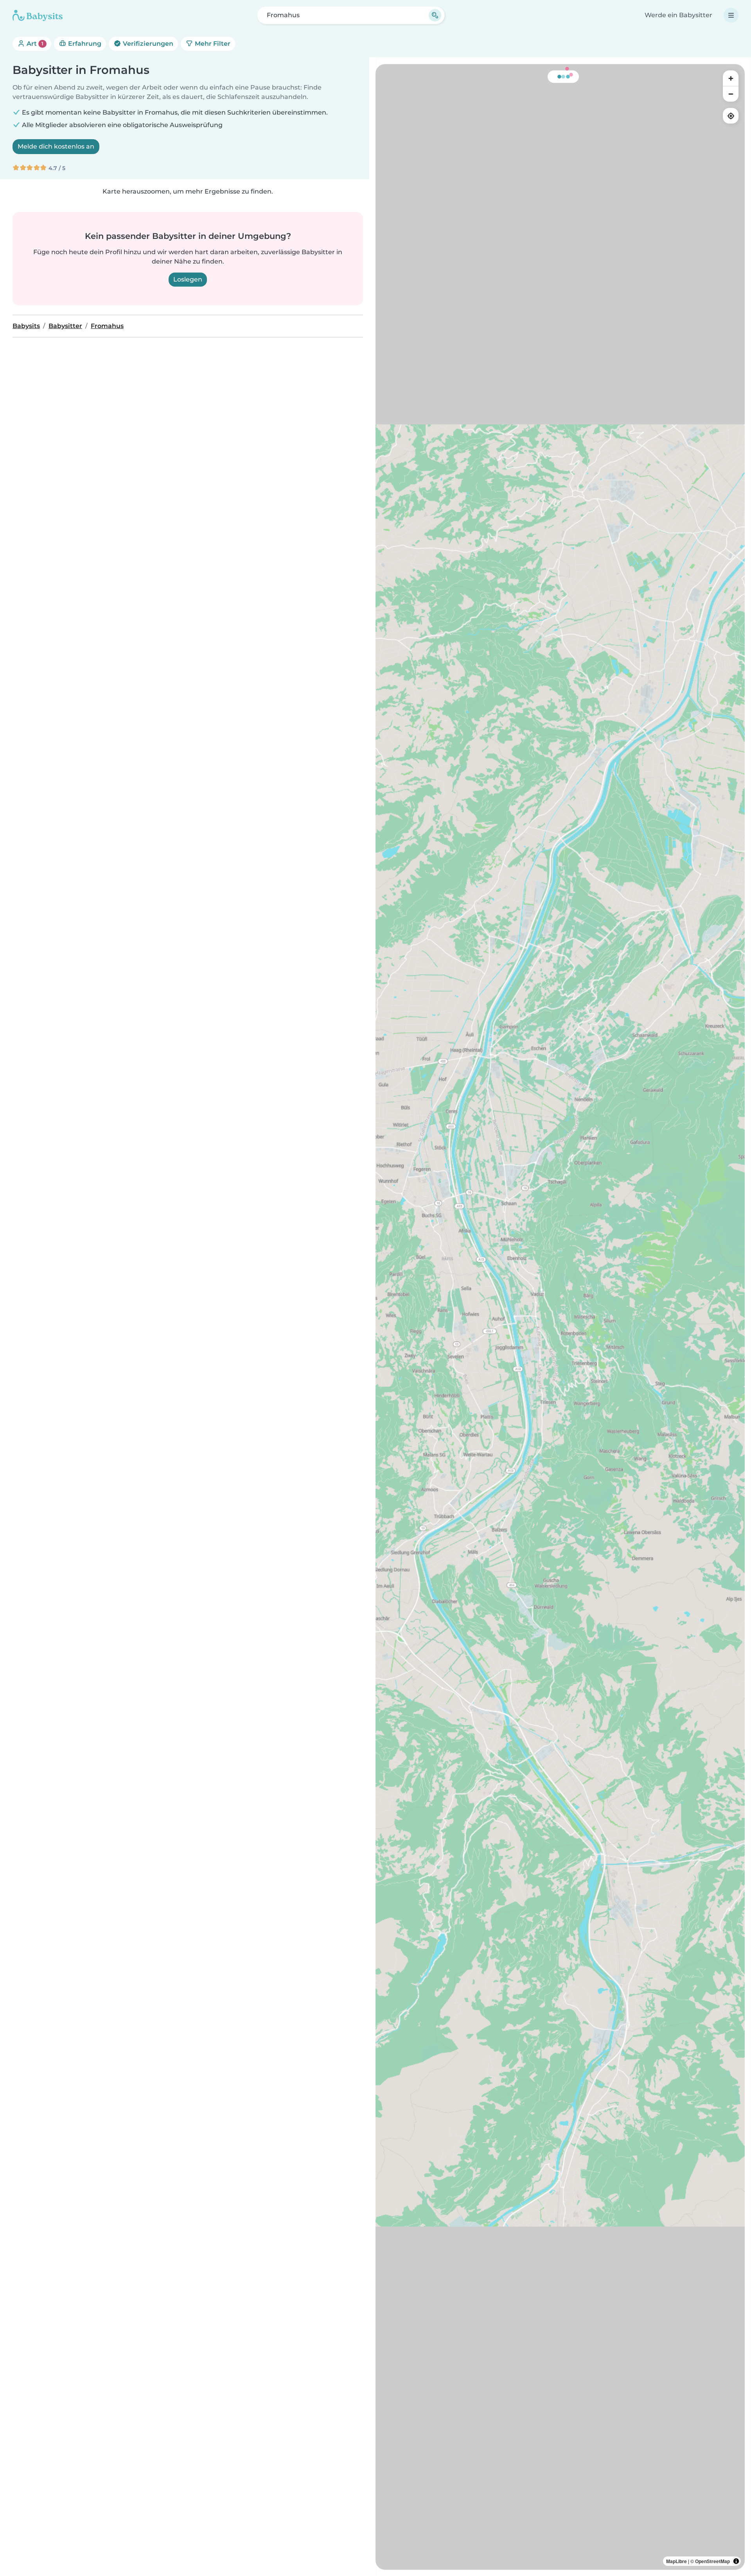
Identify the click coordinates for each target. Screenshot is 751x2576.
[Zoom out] (731, 94)
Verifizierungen (147, 44)
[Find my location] (731, 116)
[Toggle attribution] (736, 2561)
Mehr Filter (212, 44)
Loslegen (188, 279)
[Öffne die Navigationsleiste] (731, 15)
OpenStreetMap (712, 2561)
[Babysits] (38, 15)
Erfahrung (84, 44)
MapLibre (676, 2561)
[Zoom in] (731, 78)
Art (34, 44)
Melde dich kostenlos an (56, 146)
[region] (560, 1317)
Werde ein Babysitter (678, 15)
